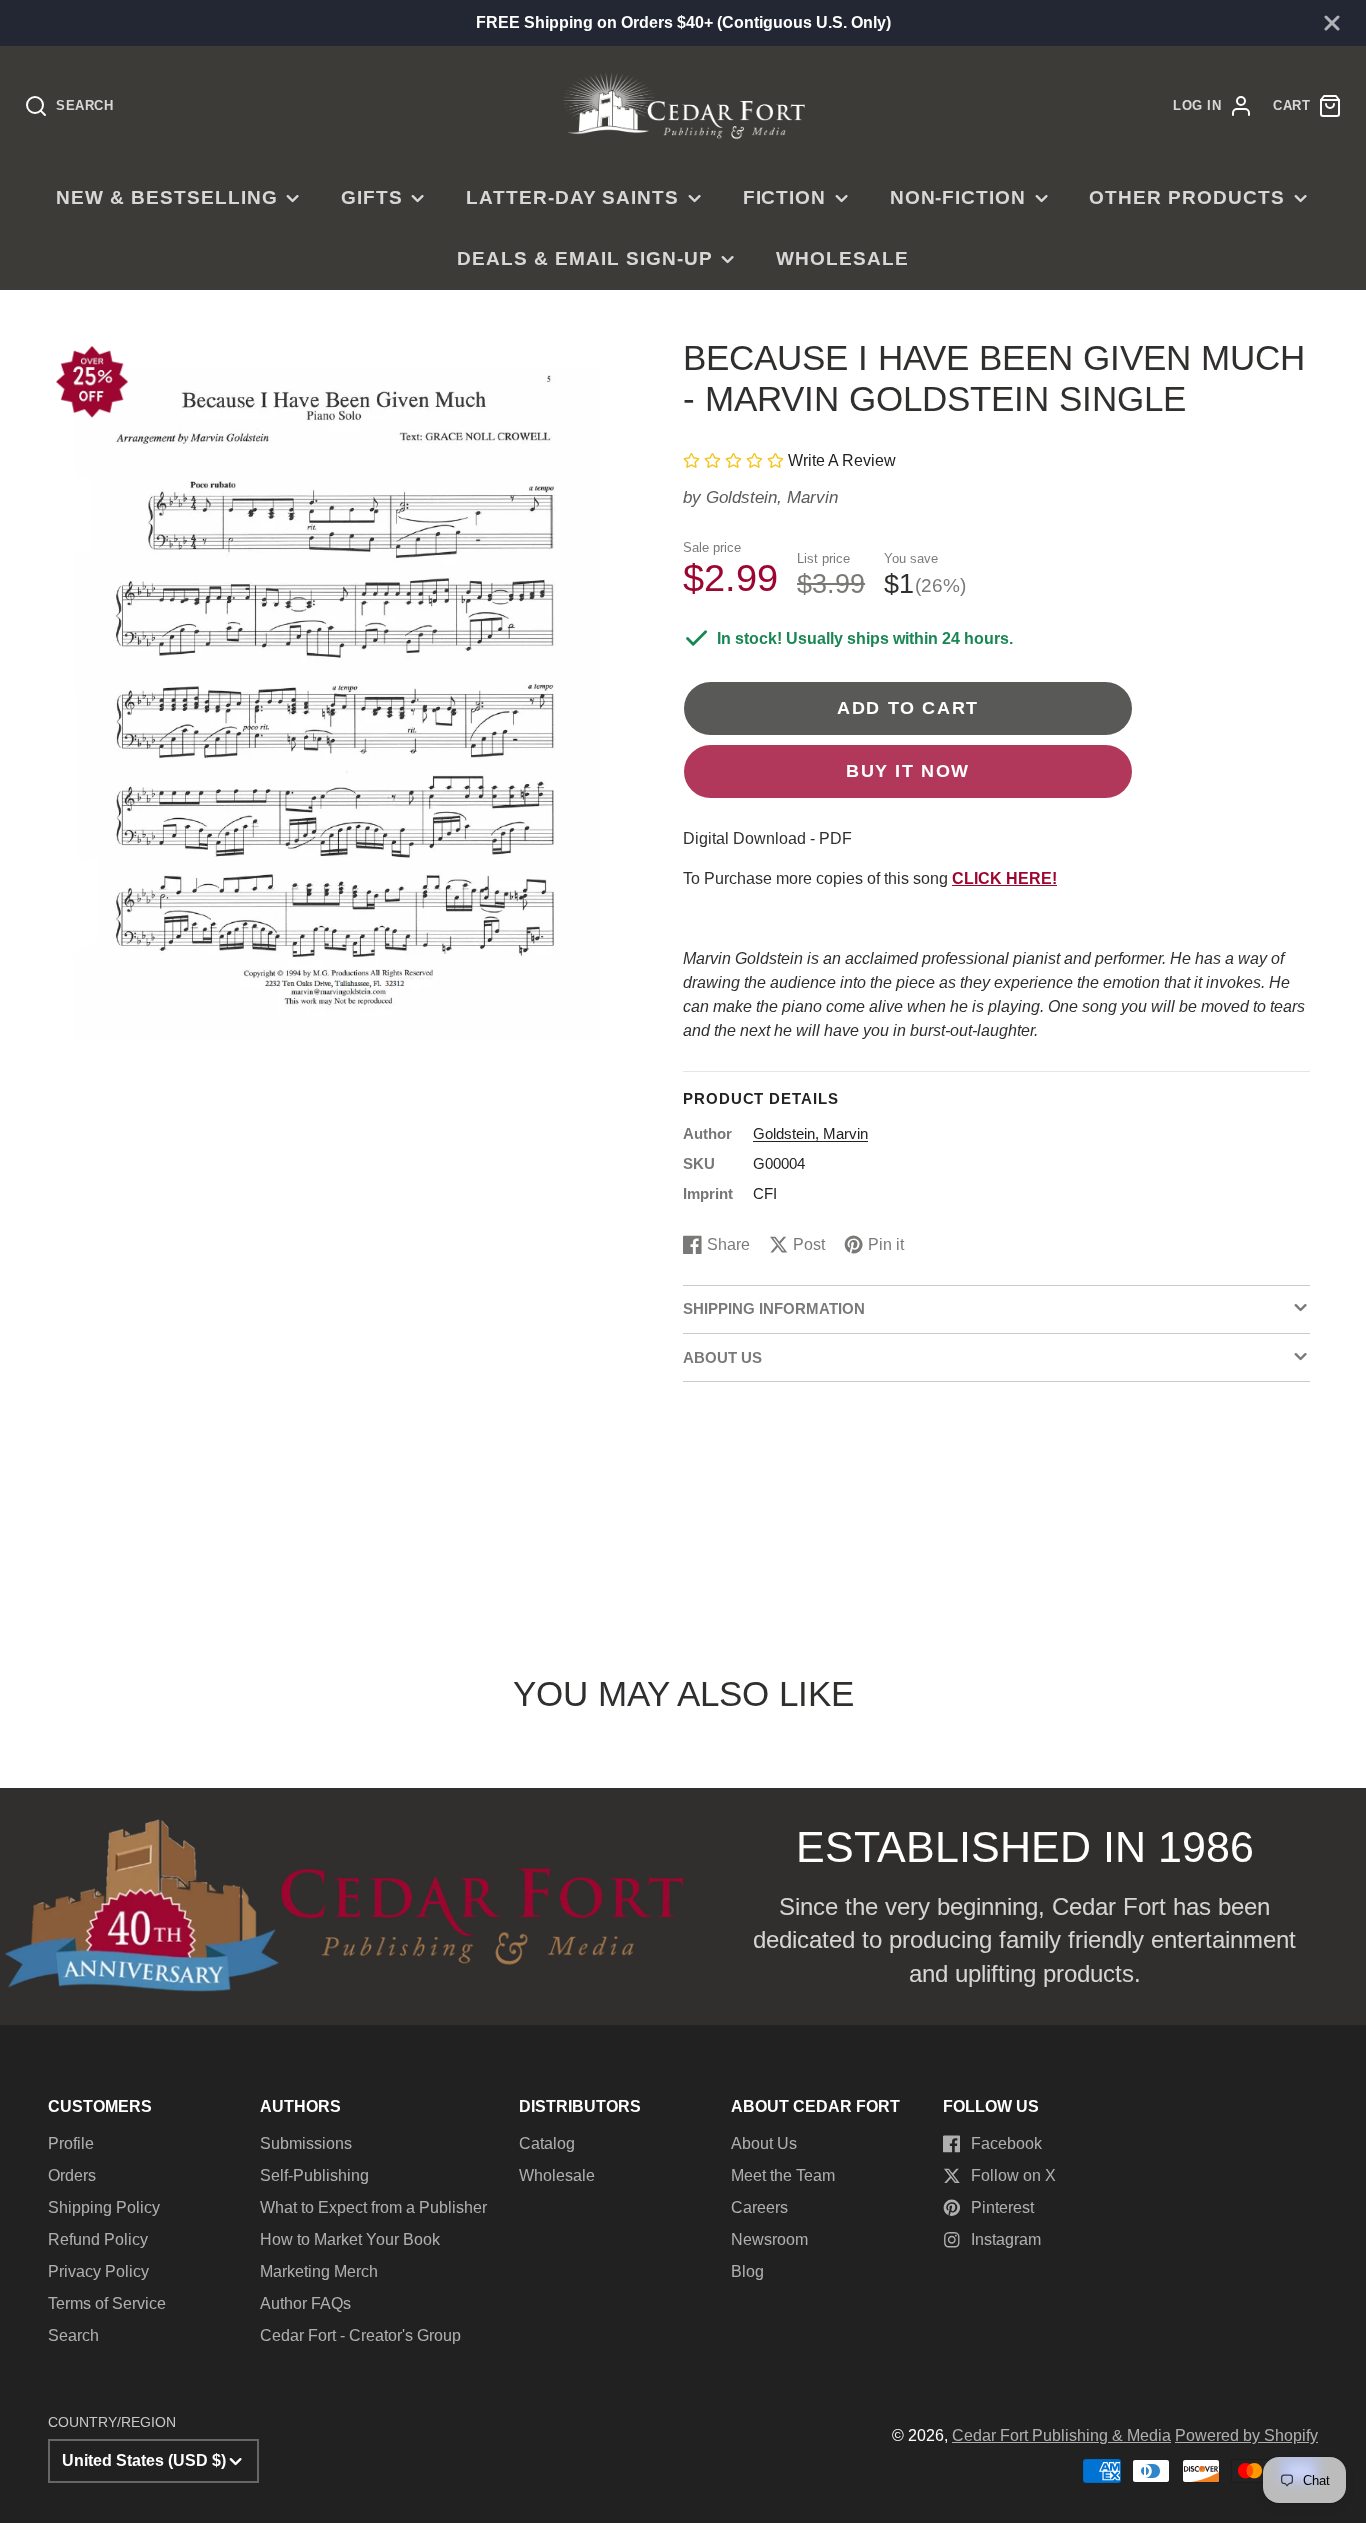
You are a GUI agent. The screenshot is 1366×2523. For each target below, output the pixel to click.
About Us (764, 2143)
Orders (72, 2175)
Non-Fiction (958, 197)
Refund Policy (98, 2239)
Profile (71, 2143)
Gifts (372, 197)
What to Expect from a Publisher (373, 2207)
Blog (747, 2271)
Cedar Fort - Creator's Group (360, 2335)
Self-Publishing (314, 2175)
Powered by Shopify (1246, 2435)
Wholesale (842, 258)
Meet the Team (783, 2175)
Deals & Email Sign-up (584, 258)
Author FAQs (305, 2303)
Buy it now (908, 770)
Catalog (547, 2143)
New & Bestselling (166, 197)
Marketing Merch (319, 2271)
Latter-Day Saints (572, 197)
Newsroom (769, 2239)
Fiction (785, 197)
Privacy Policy (98, 2271)
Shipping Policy (104, 2207)
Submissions (306, 2143)
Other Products (1186, 197)
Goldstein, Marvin (772, 497)
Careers (759, 2207)
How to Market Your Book (350, 2239)
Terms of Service (107, 2303)
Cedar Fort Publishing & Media (1061, 2435)
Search (73, 2335)
